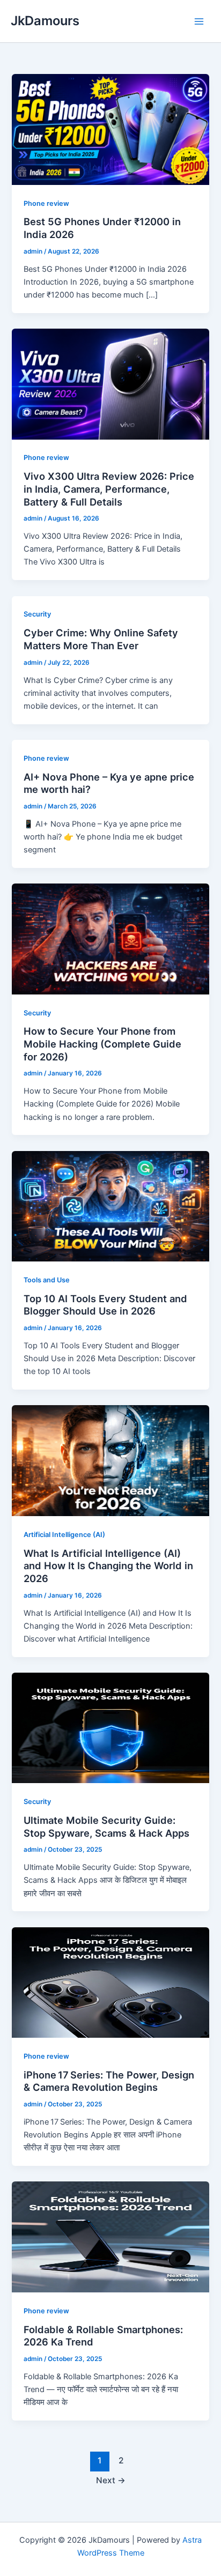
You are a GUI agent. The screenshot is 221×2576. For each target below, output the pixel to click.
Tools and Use (47, 1280)
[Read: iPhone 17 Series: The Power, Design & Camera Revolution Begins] (110, 1982)
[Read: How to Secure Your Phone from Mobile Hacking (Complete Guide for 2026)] (110, 938)
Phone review (46, 203)
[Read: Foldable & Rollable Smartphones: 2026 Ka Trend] (110, 2237)
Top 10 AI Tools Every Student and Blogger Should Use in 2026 (105, 1305)
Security (37, 614)
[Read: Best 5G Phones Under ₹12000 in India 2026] (110, 129)
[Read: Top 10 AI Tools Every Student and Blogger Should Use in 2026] (110, 1206)
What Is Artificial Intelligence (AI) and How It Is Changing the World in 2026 (108, 1566)
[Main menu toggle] (199, 21)
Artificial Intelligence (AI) (64, 1535)
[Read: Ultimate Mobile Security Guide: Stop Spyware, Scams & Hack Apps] (110, 1727)
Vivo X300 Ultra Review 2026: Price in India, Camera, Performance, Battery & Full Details (109, 489)
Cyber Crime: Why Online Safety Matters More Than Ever (101, 639)
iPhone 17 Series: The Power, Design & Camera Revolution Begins (109, 2081)
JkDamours (45, 21)
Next (111, 2480)
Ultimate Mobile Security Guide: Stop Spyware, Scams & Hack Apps (106, 1827)
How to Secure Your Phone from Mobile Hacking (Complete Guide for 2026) (102, 1044)
